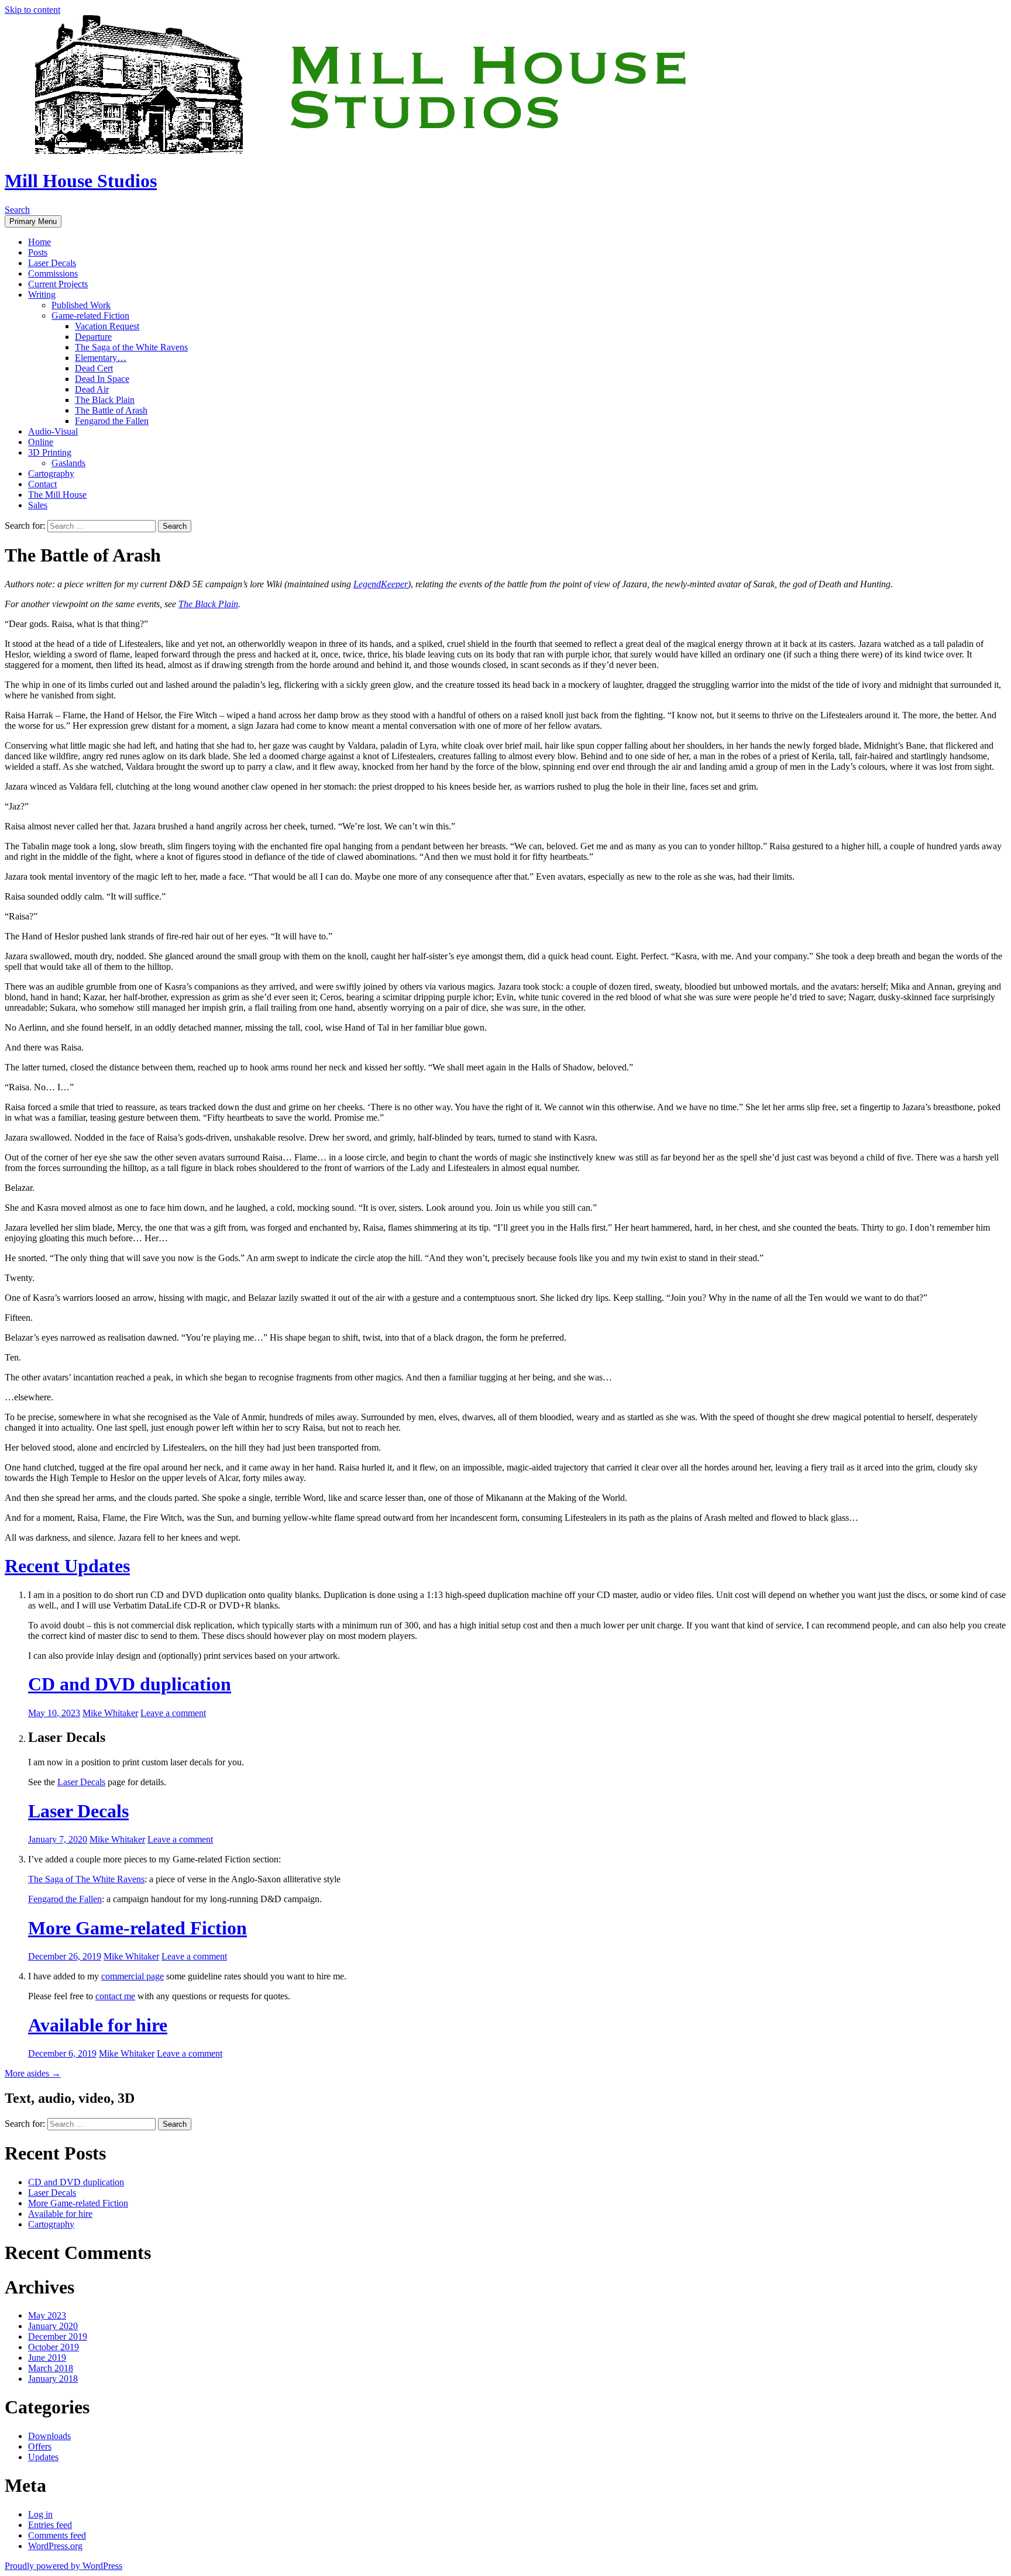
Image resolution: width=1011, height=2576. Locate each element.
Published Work (81, 305)
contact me (115, 1996)
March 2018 (51, 2368)
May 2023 (47, 2315)
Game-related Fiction (90, 316)
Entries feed (50, 2525)
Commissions (53, 273)
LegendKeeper (381, 584)
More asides (33, 2073)
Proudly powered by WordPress (63, 2566)
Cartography (51, 473)
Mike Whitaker (110, 1713)
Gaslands (68, 463)
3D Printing (50, 452)
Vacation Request (107, 326)
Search (17, 210)
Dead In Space (102, 379)
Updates (43, 2457)
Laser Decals (52, 263)
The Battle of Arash (111, 410)
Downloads (49, 2436)
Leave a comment (173, 1713)
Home (39, 242)
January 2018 (53, 2379)
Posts (38, 252)
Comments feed (57, 2535)
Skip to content (32, 10)
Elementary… (101, 358)
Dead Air (92, 389)
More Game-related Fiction (137, 1928)
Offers (40, 2446)
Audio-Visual (53, 431)
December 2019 (58, 2336)
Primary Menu (33, 221)
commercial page (133, 1976)
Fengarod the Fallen (112, 421)
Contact (42, 484)
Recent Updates (67, 1566)
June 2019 (47, 2358)
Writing (42, 295)
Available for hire (98, 2025)
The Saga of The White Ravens (86, 1879)
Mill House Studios (81, 181)
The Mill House (57, 495)
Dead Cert (94, 368)
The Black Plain (105, 400)
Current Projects (58, 284)
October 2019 (54, 2347)
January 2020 (53, 2326)
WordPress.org (55, 2546)
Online (41, 442)
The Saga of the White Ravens (131, 347)
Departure (93, 337)
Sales (38, 505)
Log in (40, 2514)
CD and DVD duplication (130, 1684)
